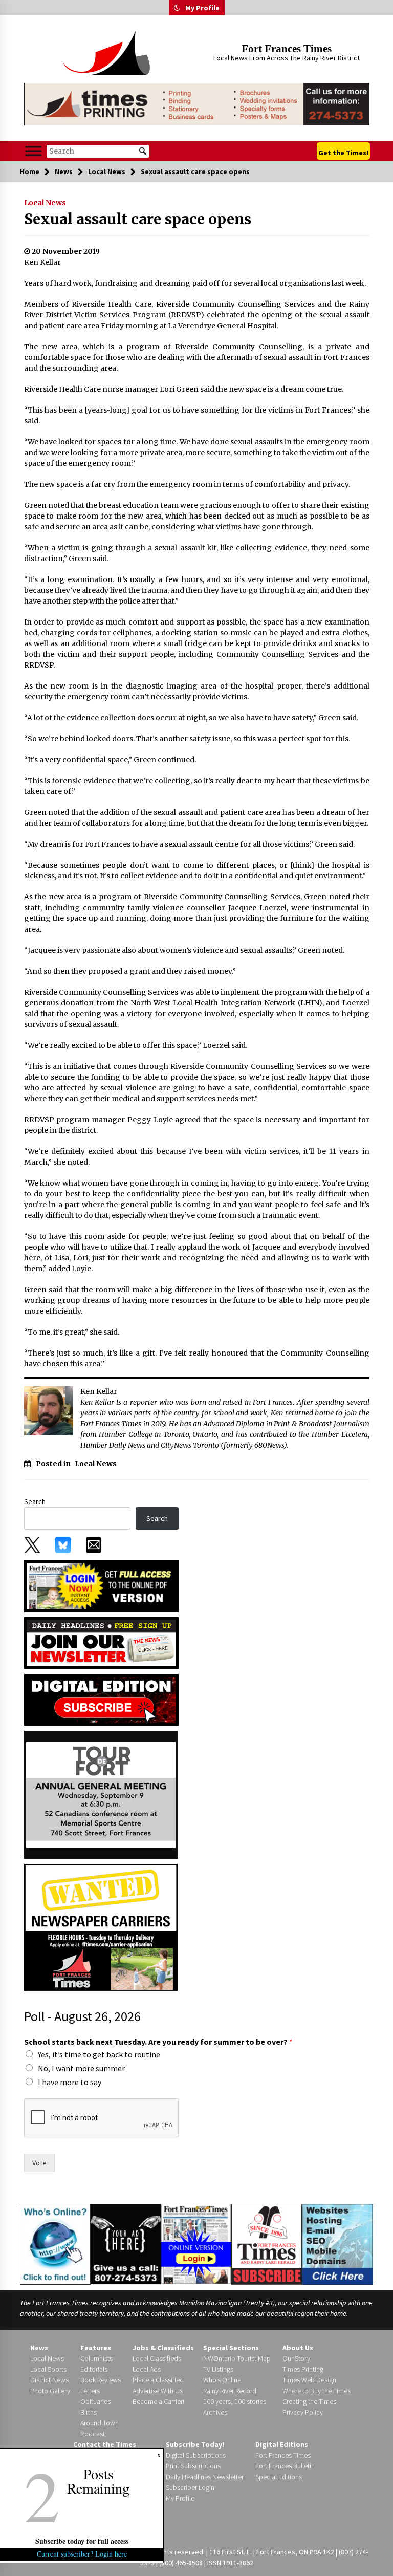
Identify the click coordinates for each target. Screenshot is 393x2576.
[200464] (101, 1794)
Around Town (100, 2423)
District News (49, 2380)
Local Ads (147, 2369)
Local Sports (48, 2369)
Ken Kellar (42, 262)
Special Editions (279, 2477)
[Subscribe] (267, 2244)
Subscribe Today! (195, 2444)
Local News (45, 203)
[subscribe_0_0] (101, 1585)
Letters (90, 2391)
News (39, 2348)
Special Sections (231, 2348)
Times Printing (303, 2369)
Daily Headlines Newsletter (205, 2477)
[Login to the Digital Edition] (196, 2243)
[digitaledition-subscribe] (101, 1699)
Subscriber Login (190, 2487)
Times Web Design (309, 2380)
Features (96, 2348)
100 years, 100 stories (235, 2401)
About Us (298, 2348)
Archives (215, 2412)
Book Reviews (101, 2380)
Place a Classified (158, 2380)
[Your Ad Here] (126, 2244)
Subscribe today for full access (82, 2541)
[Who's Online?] (55, 2243)
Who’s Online (222, 2380)
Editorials (94, 2369)
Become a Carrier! (158, 2401)
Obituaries (95, 2401)
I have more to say (70, 2082)
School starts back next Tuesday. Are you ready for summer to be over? (158, 2042)
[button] (177, 8)
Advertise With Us (158, 2391)
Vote (39, 2163)
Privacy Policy (303, 2412)
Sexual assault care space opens (138, 219)
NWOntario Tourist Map (237, 2358)
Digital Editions (282, 2444)
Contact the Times (105, 2444)
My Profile (202, 8)
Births (89, 2412)
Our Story (296, 2358)
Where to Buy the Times (316, 2391)
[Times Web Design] (337, 2243)
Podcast (93, 2434)
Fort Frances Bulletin (285, 2466)
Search (35, 1501)
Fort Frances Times (287, 49)
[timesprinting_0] (197, 104)
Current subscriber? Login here (82, 2554)
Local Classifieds (157, 2358)
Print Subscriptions (193, 2466)
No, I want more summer (81, 2068)
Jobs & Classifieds (163, 2348)
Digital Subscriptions (196, 2455)
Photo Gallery (50, 2391)
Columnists (96, 2358)
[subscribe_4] (101, 1642)
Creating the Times (309, 2401)
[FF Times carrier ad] (101, 1926)
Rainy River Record (230, 2391)
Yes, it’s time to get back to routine (99, 2054)
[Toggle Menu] (33, 151)
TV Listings (218, 2369)
